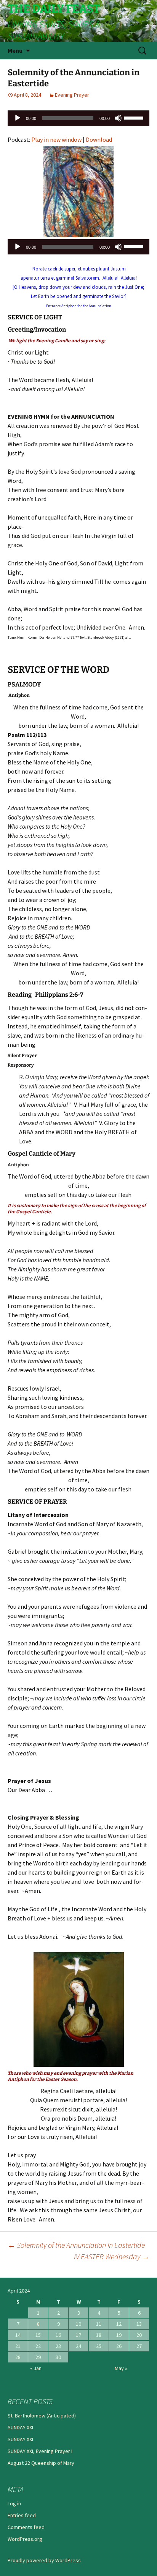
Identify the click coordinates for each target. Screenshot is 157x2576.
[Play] (18, 118)
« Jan (36, 2368)
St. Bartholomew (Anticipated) (42, 2416)
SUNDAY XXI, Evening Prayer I (40, 2451)
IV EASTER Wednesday (112, 2256)
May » (121, 2368)
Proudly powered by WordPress (44, 2560)
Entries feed (22, 2515)
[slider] (135, 117)
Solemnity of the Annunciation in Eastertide (76, 2245)
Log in (14, 2503)
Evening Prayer (72, 95)
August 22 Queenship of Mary (41, 2463)
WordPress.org (25, 2539)
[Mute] (118, 118)
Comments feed (26, 2527)
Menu (15, 50)
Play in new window (56, 139)
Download (99, 139)
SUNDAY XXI (20, 2427)
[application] (78, 118)
